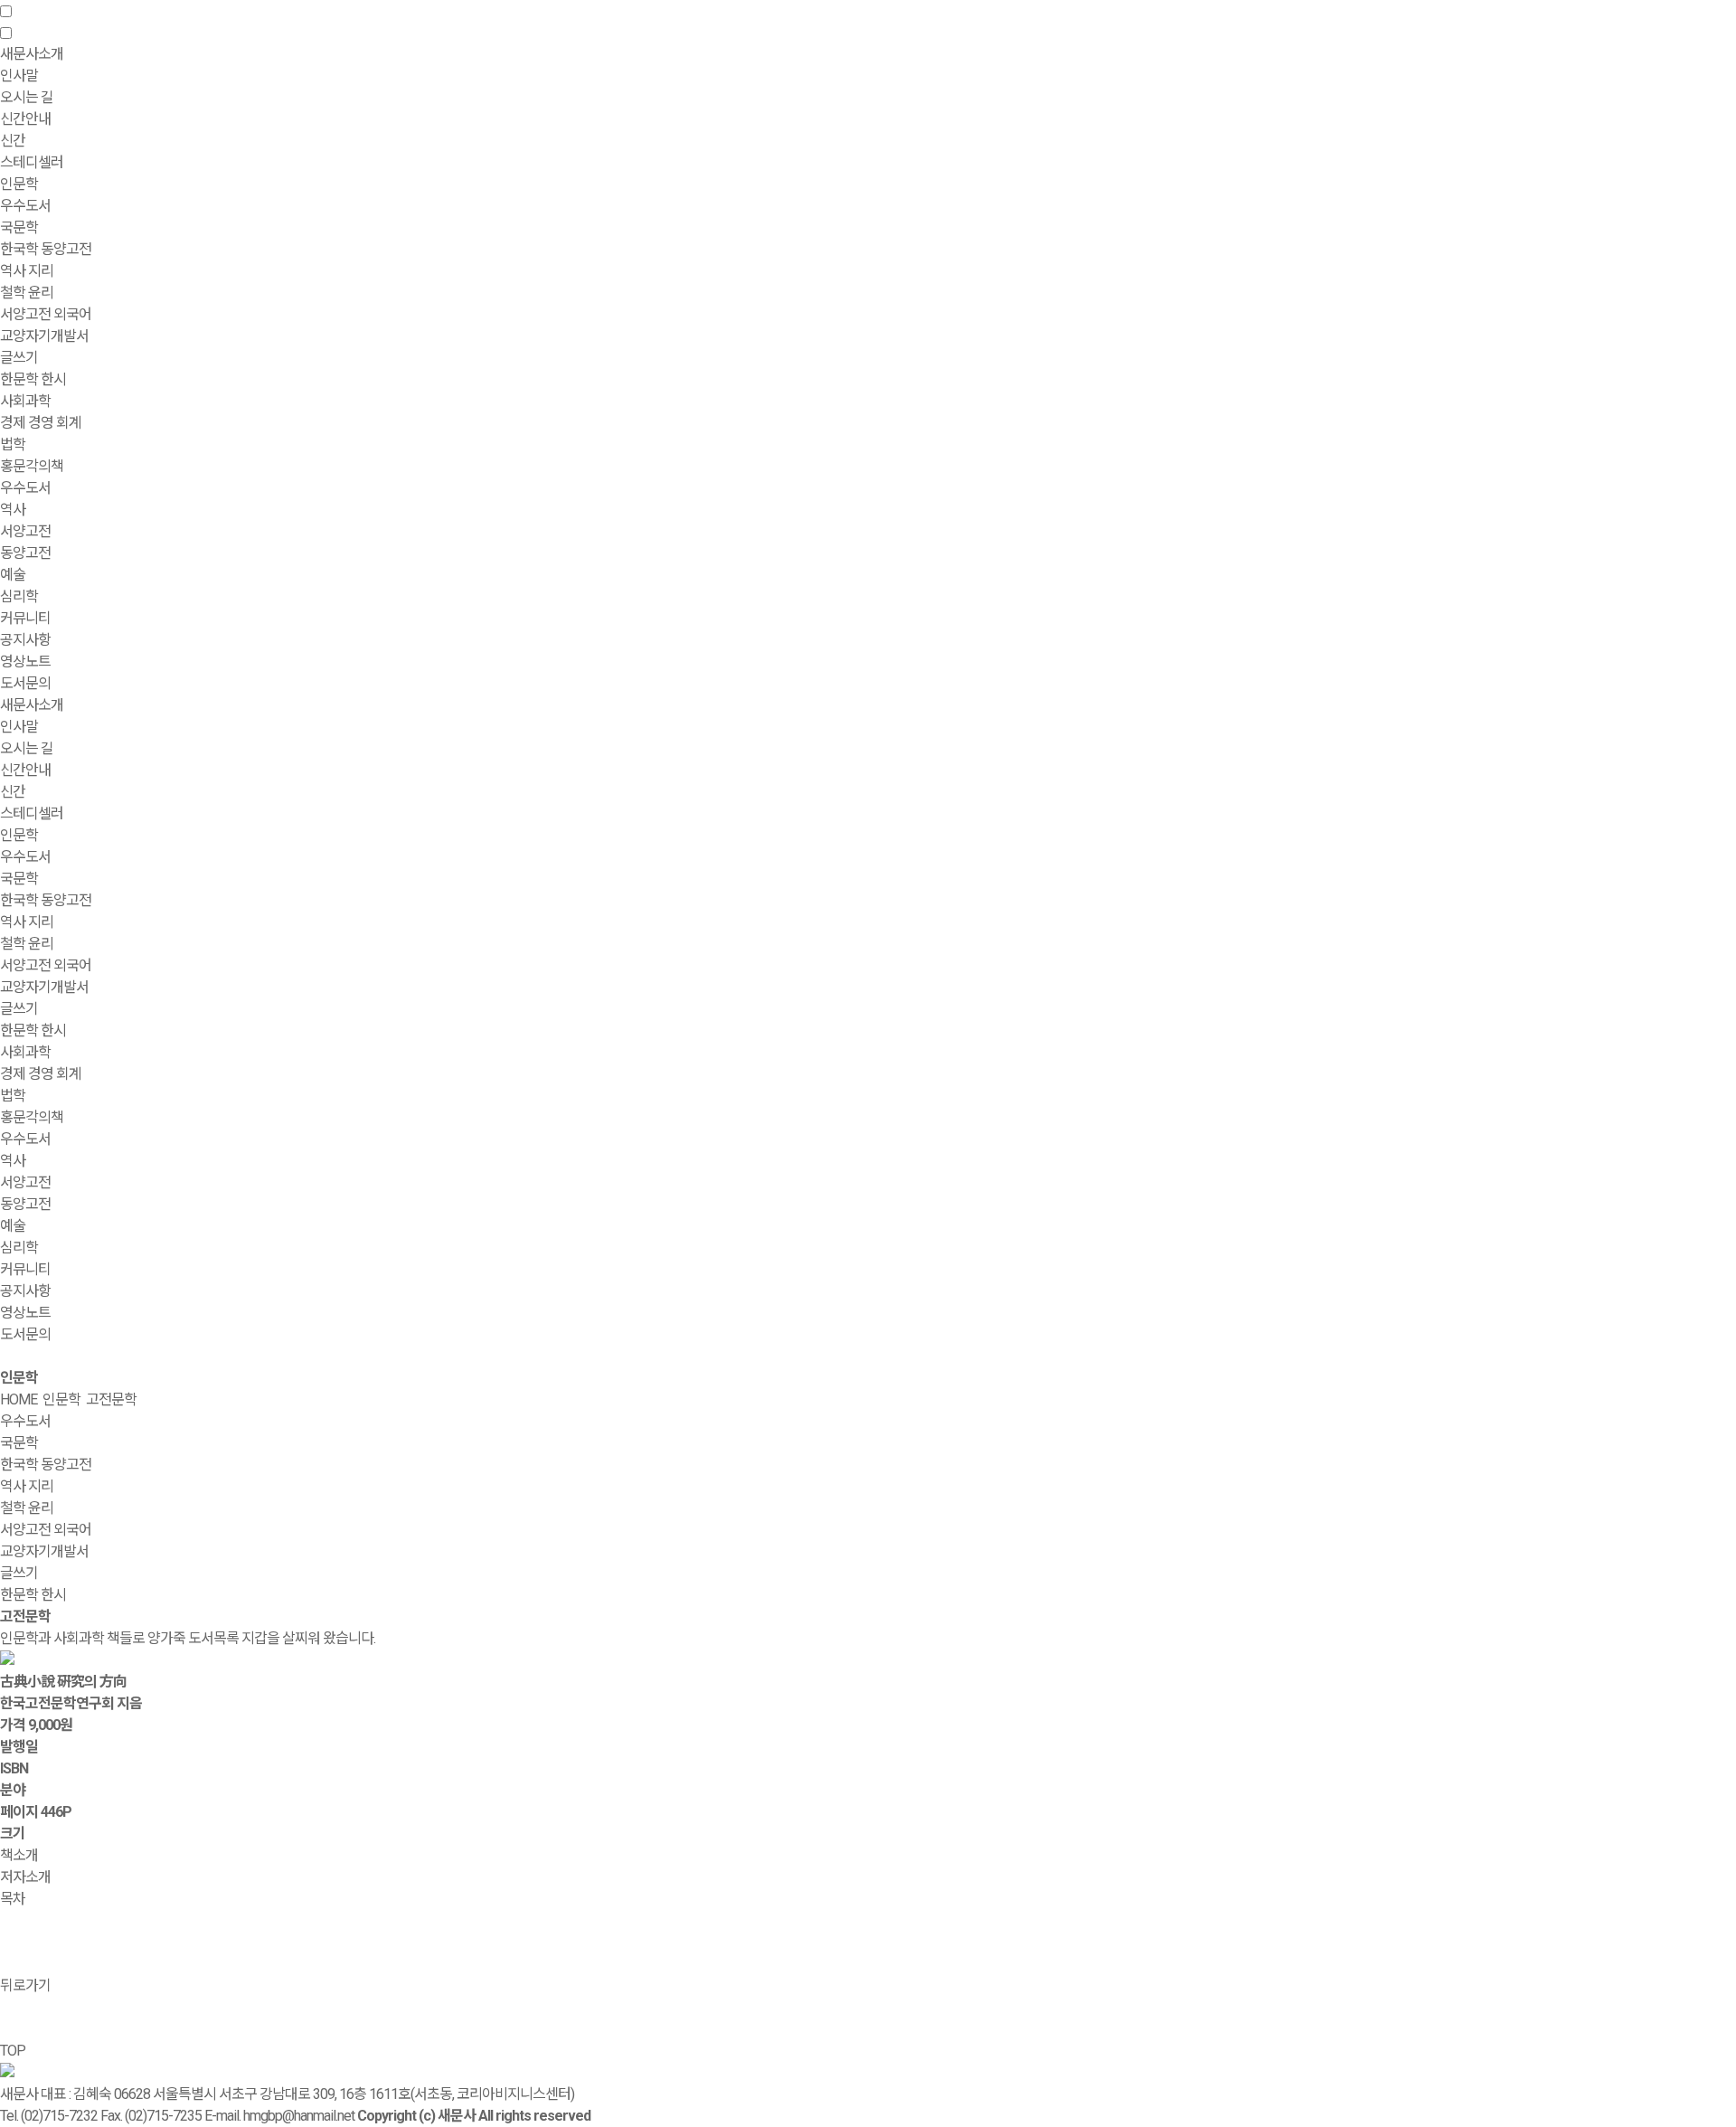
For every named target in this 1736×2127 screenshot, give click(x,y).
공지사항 (25, 640)
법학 (13, 444)
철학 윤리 (27, 293)
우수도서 (25, 206)
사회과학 (25, 1052)
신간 (13, 141)
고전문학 (111, 1399)
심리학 (19, 596)
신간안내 (25, 770)
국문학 (19, 227)
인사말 (19, 76)
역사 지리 (27, 271)
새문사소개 (32, 705)
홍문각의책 (32, 1117)
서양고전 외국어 (46, 314)
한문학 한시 (33, 379)
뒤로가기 (25, 1985)
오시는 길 (27, 97)
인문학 (19, 835)
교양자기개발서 (44, 336)
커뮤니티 (25, 1269)
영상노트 (25, 662)
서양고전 (25, 531)
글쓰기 (19, 358)
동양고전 (25, 553)
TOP (13, 2051)
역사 (13, 510)
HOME (19, 1399)
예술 (13, 575)
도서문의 (25, 683)
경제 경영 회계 (41, 423)
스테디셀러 (32, 162)
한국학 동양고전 (46, 249)
